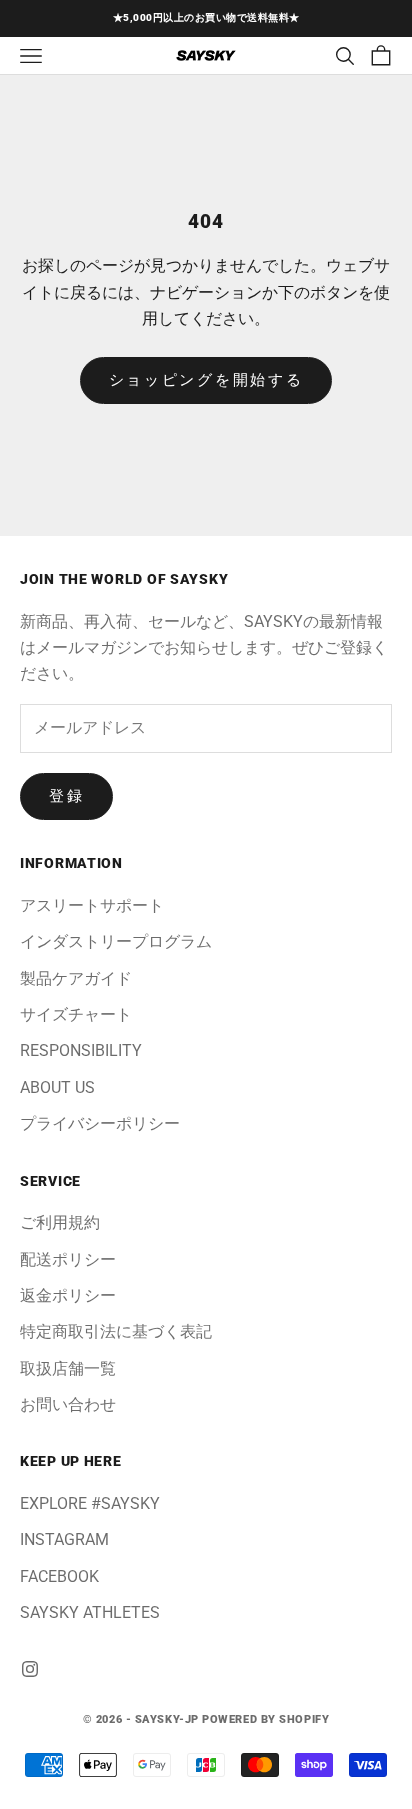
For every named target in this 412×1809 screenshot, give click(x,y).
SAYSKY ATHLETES (90, 1612)
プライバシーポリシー (100, 1123)
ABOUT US (57, 1087)
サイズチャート (76, 1014)
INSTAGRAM (64, 1539)
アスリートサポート (92, 905)
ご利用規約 (60, 1222)
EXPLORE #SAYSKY (90, 1503)
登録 (66, 796)
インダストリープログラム (116, 941)
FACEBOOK (59, 1576)
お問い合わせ (68, 1404)
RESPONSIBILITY (81, 1050)
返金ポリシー (68, 1295)
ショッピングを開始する (206, 380)
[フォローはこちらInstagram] (30, 1669)
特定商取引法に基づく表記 (116, 1331)
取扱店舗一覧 (68, 1368)
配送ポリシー (68, 1259)
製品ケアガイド (76, 978)
